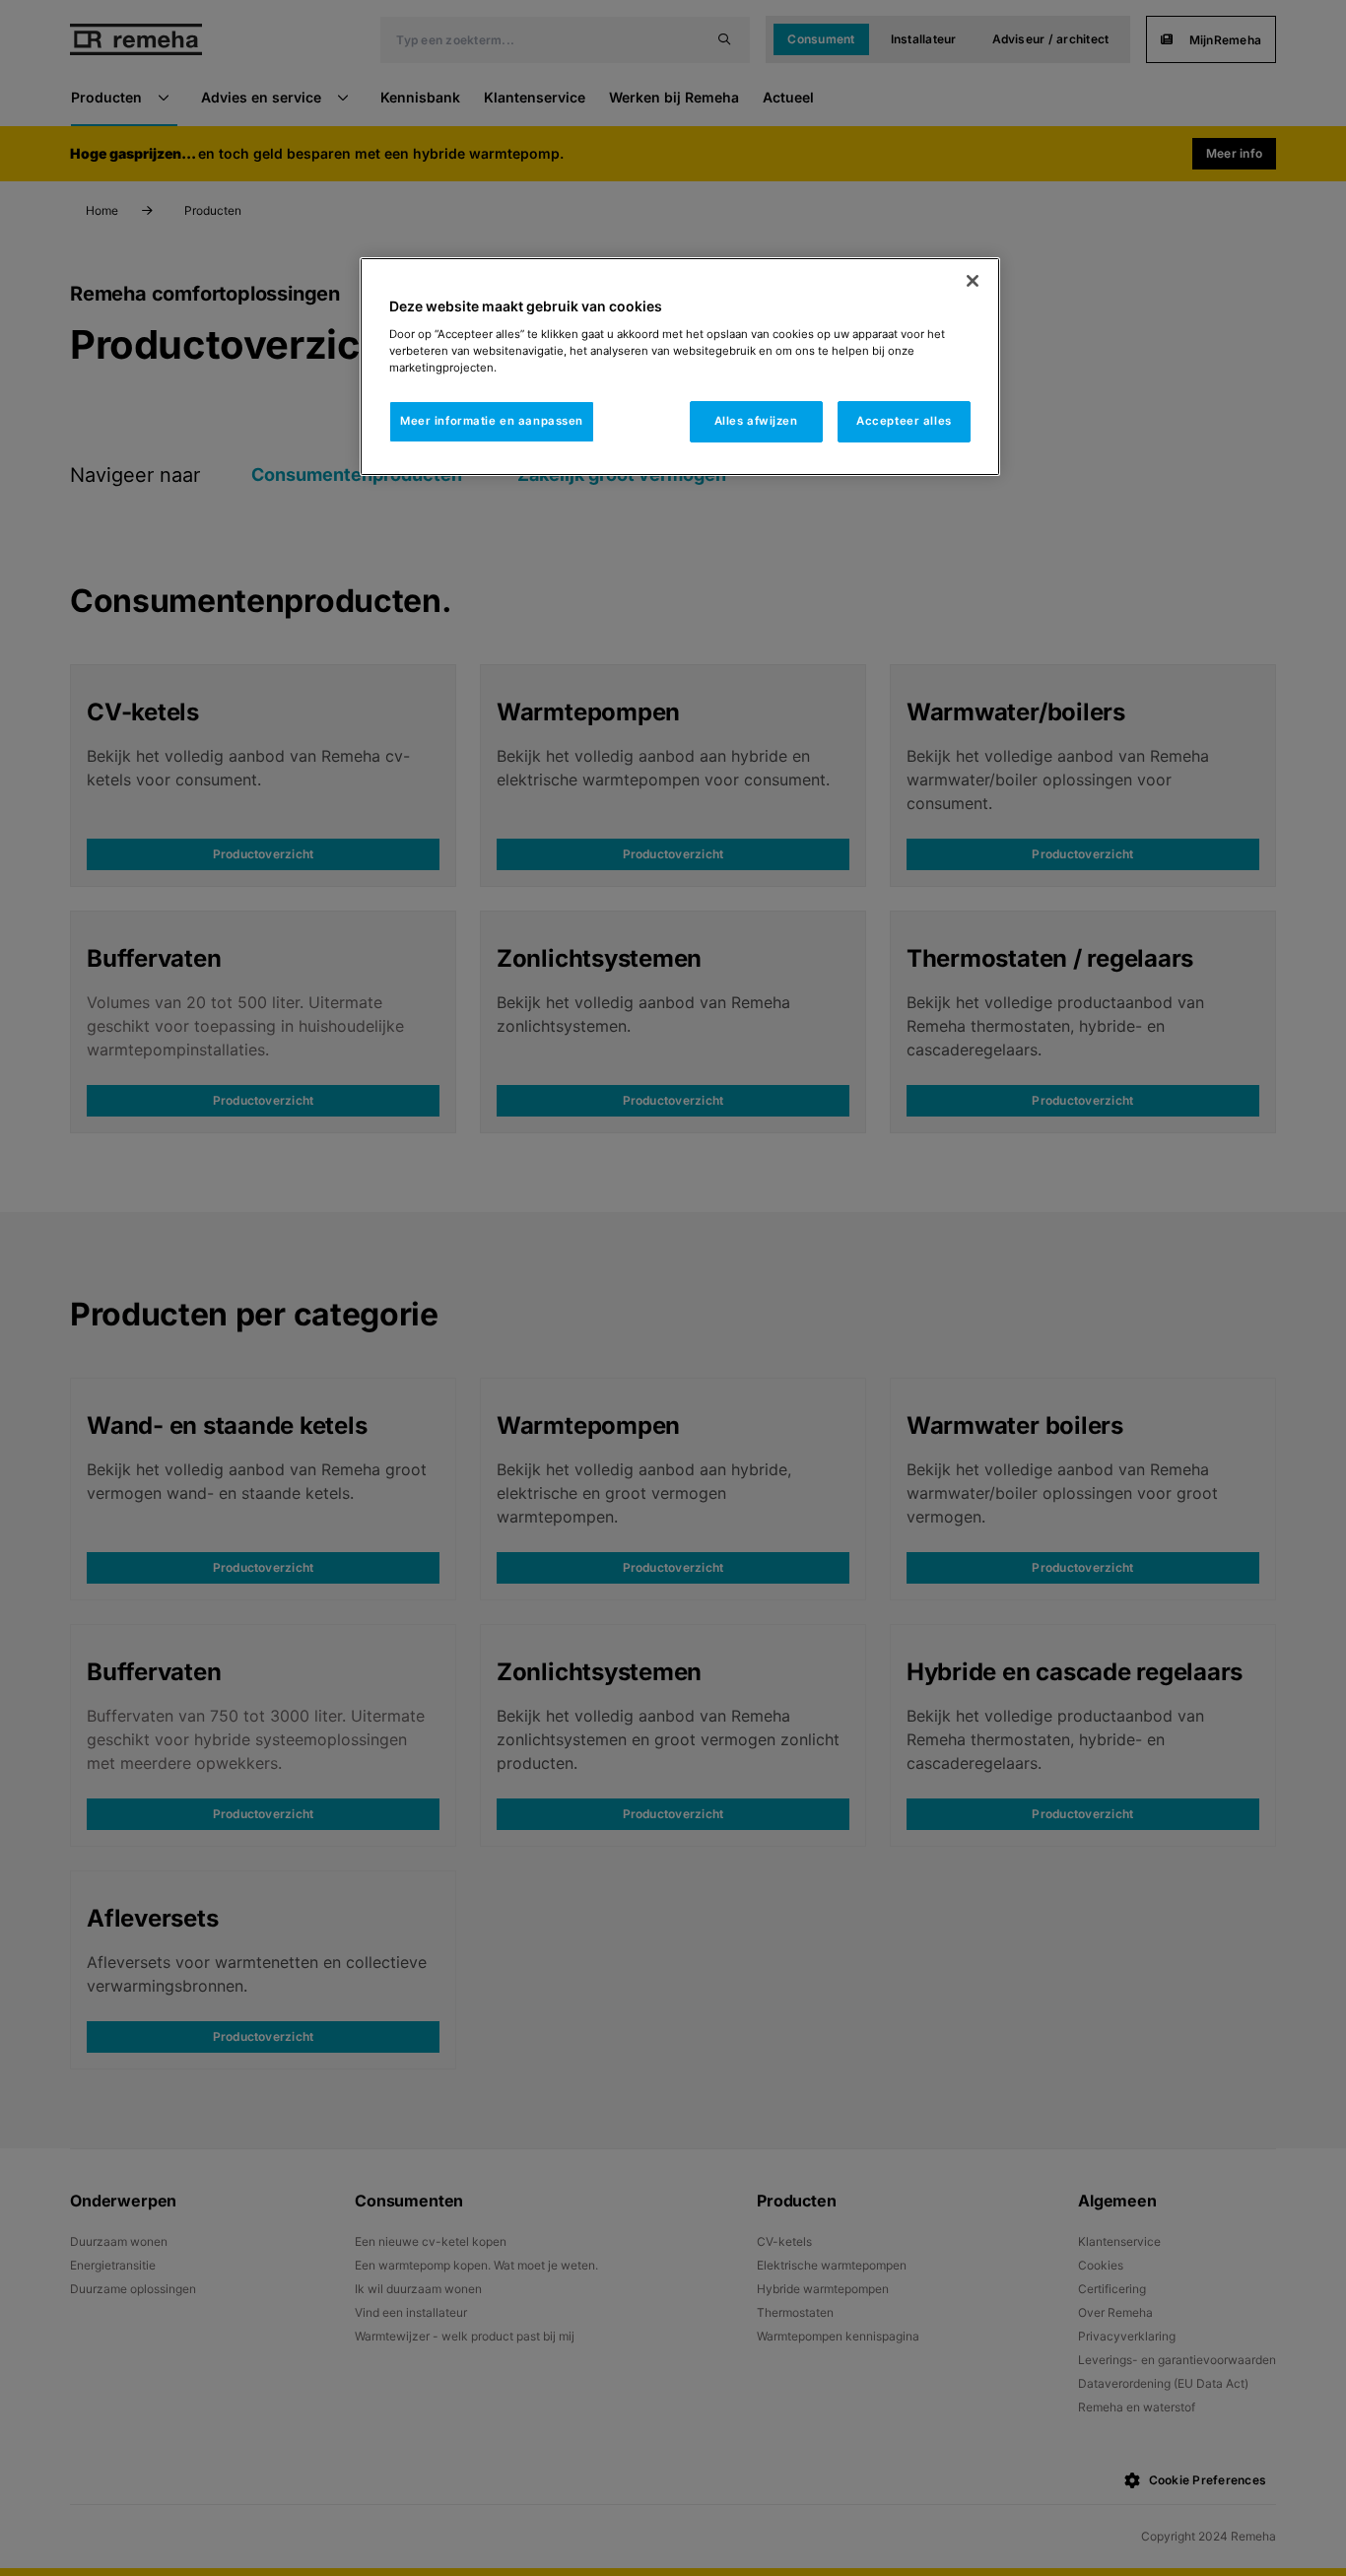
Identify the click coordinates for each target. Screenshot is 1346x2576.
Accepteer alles (904, 421)
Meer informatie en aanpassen (492, 421)
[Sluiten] (973, 281)
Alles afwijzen (756, 421)
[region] (680, 367)
